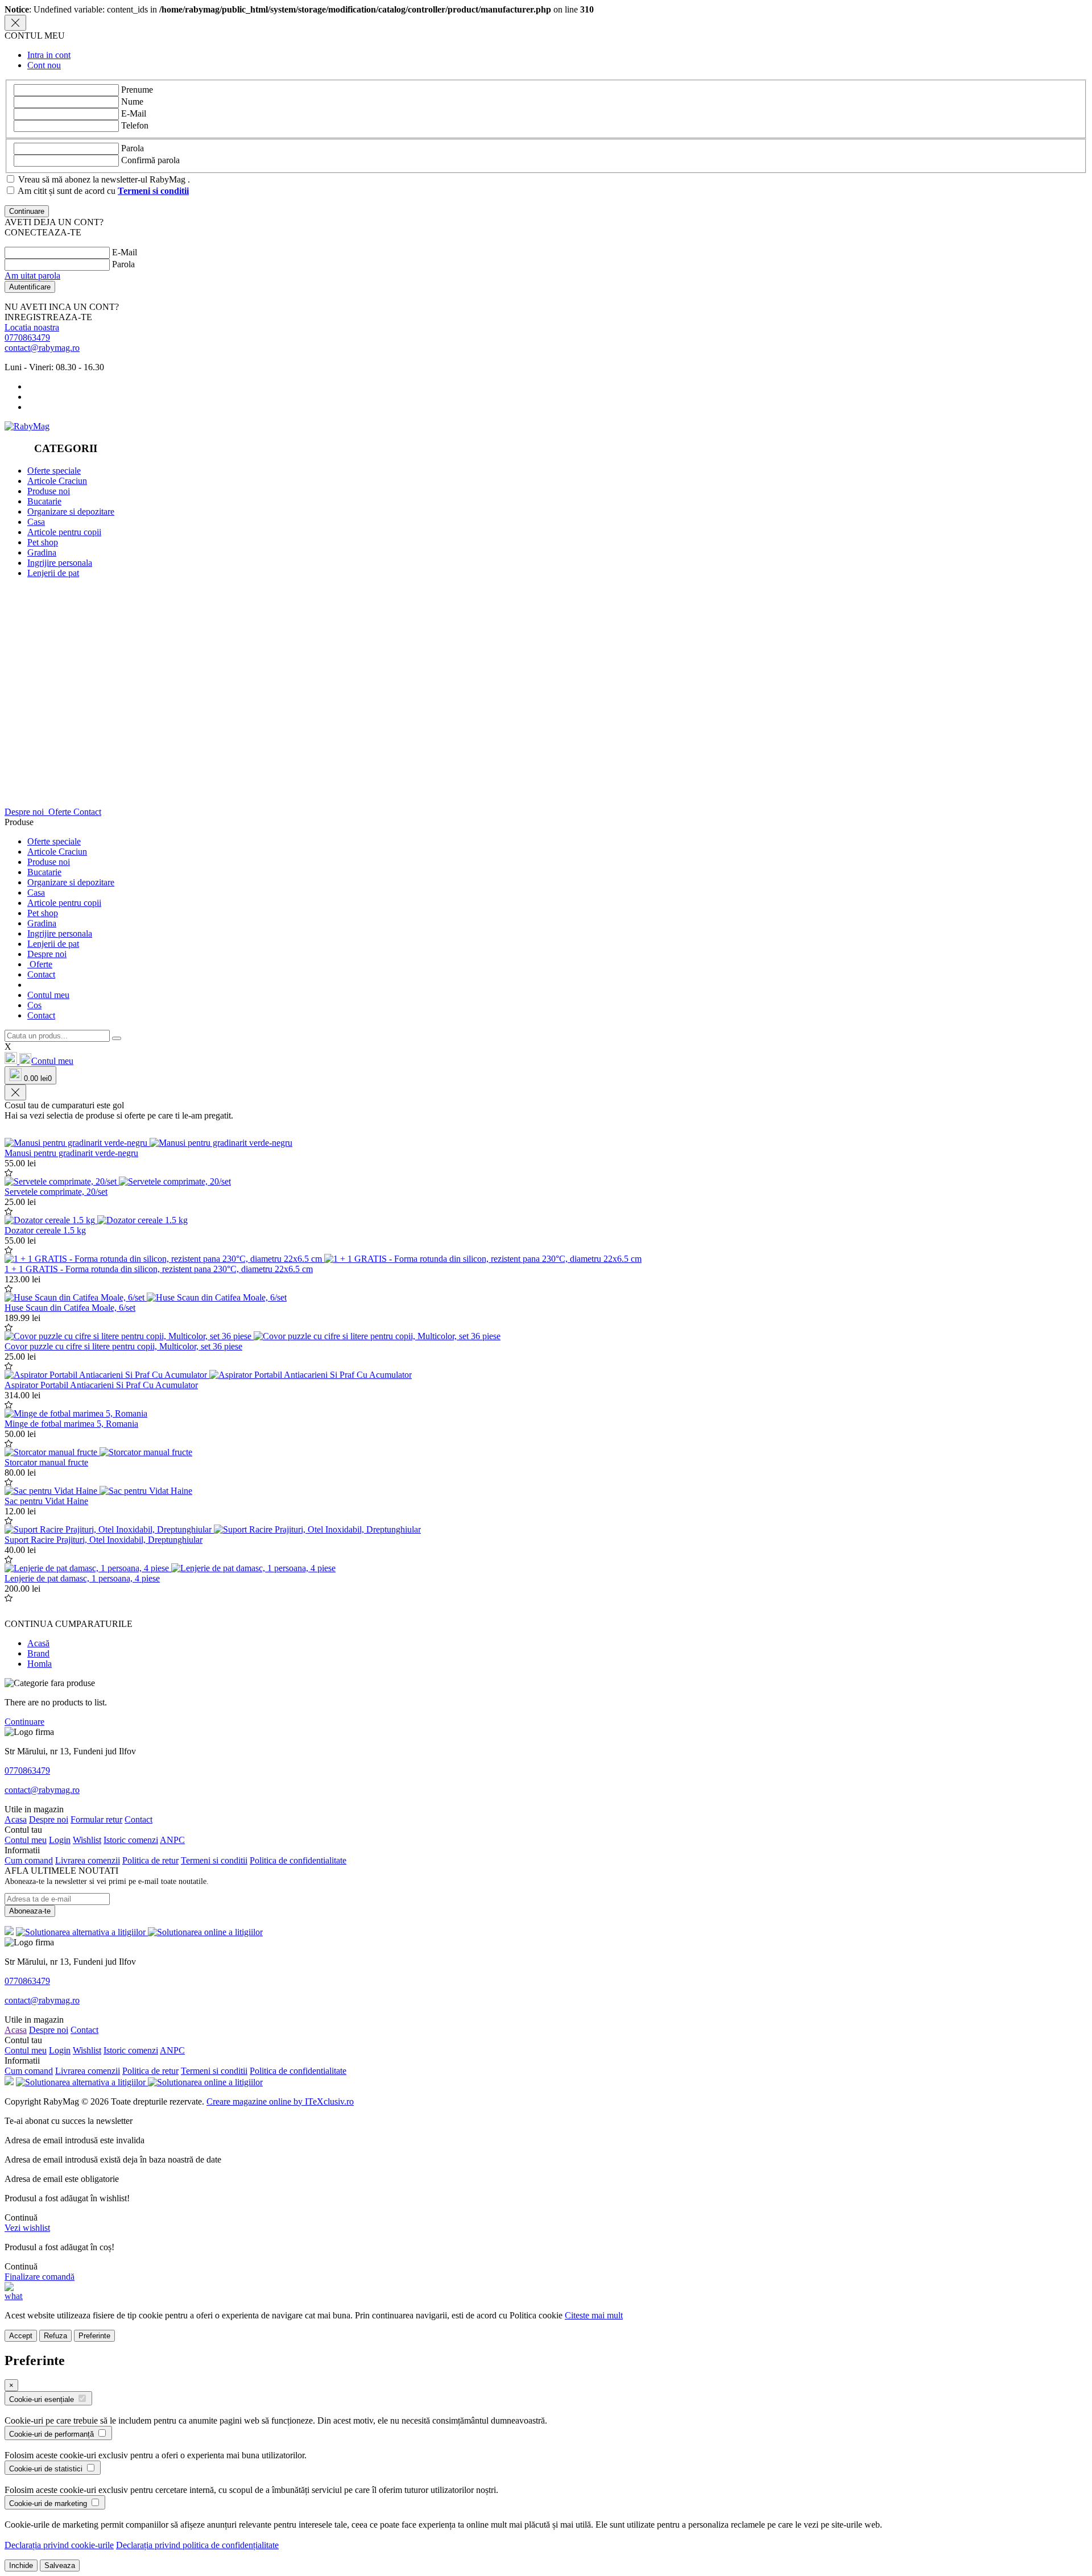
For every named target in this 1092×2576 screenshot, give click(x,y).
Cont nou (44, 65)
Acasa (16, 1819)
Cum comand (29, 1860)
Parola (133, 148)
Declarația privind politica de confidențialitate (197, 2545)
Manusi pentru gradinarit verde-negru (71, 1153)
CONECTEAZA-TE (43, 232)
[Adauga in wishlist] (9, 1173)
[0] (12, 1061)
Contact (87, 812)
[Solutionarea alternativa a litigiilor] (82, 1932)
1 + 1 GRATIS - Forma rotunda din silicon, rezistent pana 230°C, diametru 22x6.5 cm (159, 1269)
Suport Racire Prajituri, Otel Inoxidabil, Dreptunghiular (104, 1540)
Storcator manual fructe (46, 1462)
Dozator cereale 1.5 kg (45, 1230)
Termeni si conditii (214, 1860)
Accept (21, 2336)
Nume (132, 102)
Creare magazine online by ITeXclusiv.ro (280, 2101)
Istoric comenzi (131, 1840)
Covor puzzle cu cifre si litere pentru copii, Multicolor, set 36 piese (123, 1346)
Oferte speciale (54, 471)
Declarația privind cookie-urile (59, 2545)
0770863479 (27, 337)
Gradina (42, 552)
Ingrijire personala (60, 563)
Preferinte (94, 2336)
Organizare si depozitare (71, 512)
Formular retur (96, 1819)
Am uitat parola (32, 276)
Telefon (135, 125)
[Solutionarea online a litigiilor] (205, 1932)
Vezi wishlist (27, 2228)
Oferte (60, 812)
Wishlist (87, 1840)
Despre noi (25, 812)
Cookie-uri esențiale (43, 2399)
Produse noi (49, 491)
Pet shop (43, 542)
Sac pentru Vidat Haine (46, 1501)
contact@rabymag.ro (42, 348)
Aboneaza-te (30, 1911)
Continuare (24, 1722)
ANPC (172, 1840)
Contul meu (48, 995)
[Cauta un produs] (117, 1038)
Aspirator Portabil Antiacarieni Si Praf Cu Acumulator (101, 1385)
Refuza (55, 2336)
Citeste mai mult (594, 2315)
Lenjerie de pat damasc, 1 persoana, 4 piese (82, 1578)
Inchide (21, 2565)
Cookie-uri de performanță (53, 2434)
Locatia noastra (32, 327)
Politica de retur (150, 1860)
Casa (36, 522)
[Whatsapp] (14, 2296)
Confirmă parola (150, 160)
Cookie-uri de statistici (47, 2469)
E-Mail (134, 113)
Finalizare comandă (40, 2277)
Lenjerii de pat (53, 573)
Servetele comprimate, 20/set (56, 1192)
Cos (34, 1005)
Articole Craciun (57, 481)
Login (60, 1840)
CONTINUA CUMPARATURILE (69, 1624)
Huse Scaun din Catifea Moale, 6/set (70, 1308)
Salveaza (60, 2565)
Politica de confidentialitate (298, 1860)
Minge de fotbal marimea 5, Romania (71, 1424)
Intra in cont (49, 55)
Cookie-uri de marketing (49, 2503)
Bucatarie (44, 501)
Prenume (137, 90)
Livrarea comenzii (88, 1860)
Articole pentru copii (64, 532)
